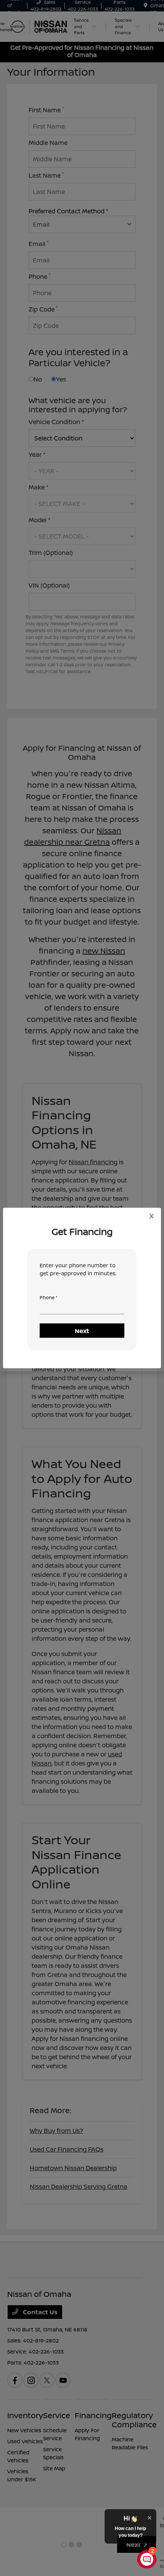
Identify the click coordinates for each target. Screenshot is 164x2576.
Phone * (49, 1298)
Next (82, 1331)
